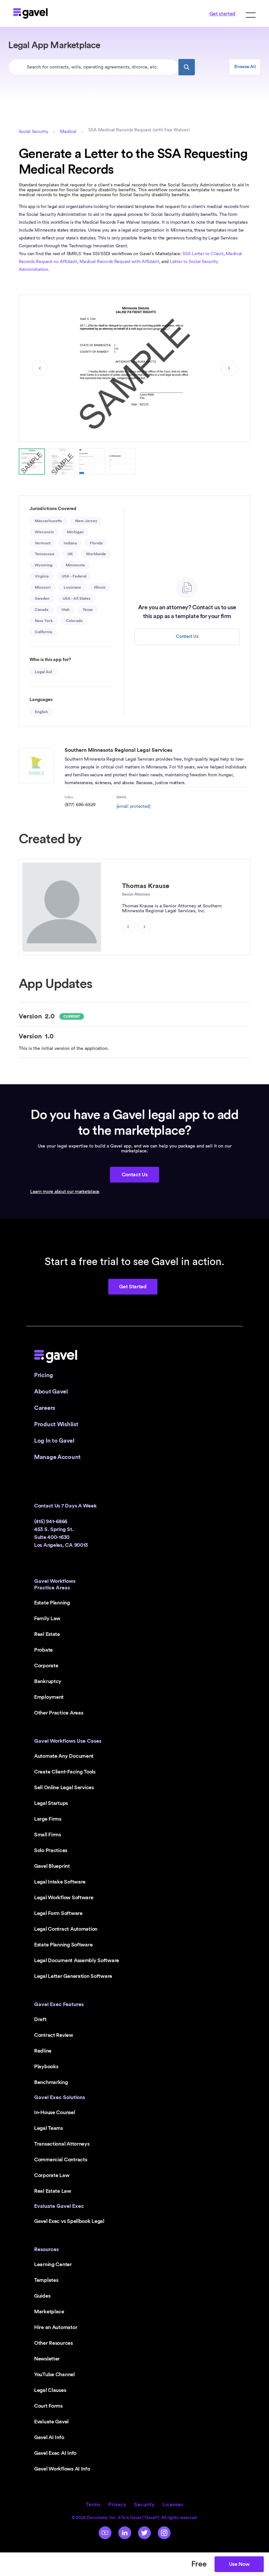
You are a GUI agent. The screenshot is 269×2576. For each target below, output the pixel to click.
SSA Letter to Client (203, 254)
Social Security (33, 132)
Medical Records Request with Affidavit (119, 262)
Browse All (245, 67)
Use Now (239, 2564)
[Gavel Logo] (30, 13)
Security (144, 2505)
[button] (32, 462)
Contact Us (187, 636)
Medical (68, 132)
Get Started (133, 1287)
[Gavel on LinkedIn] (125, 2533)
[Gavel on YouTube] (105, 2533)
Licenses (173, 2505)
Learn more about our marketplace (65, 1192)
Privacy (117, 2505)
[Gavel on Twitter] (144, 2533)
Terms (93, 2505)
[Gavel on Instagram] (164, 2533)
